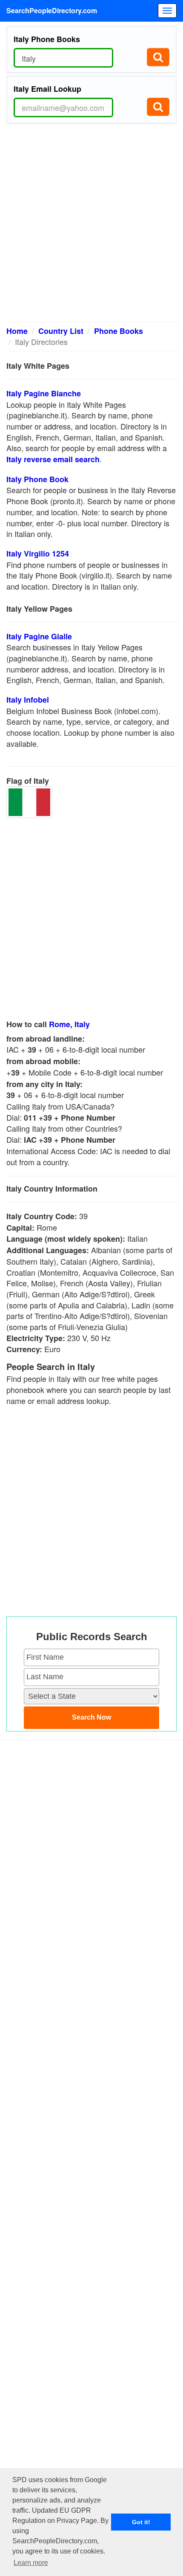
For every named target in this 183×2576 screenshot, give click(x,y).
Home (17, 331)
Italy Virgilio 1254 (38, 554)
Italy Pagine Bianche (44, 393)
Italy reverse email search (53, 459)
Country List (61, 331)
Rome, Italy (69, 1024)
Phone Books (119, 331)
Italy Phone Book (37, 479)
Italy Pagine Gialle (39, 636)
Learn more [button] (31, 2563)
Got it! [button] (141, 2522)
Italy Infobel (28, 700)
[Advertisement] (91, 226)
